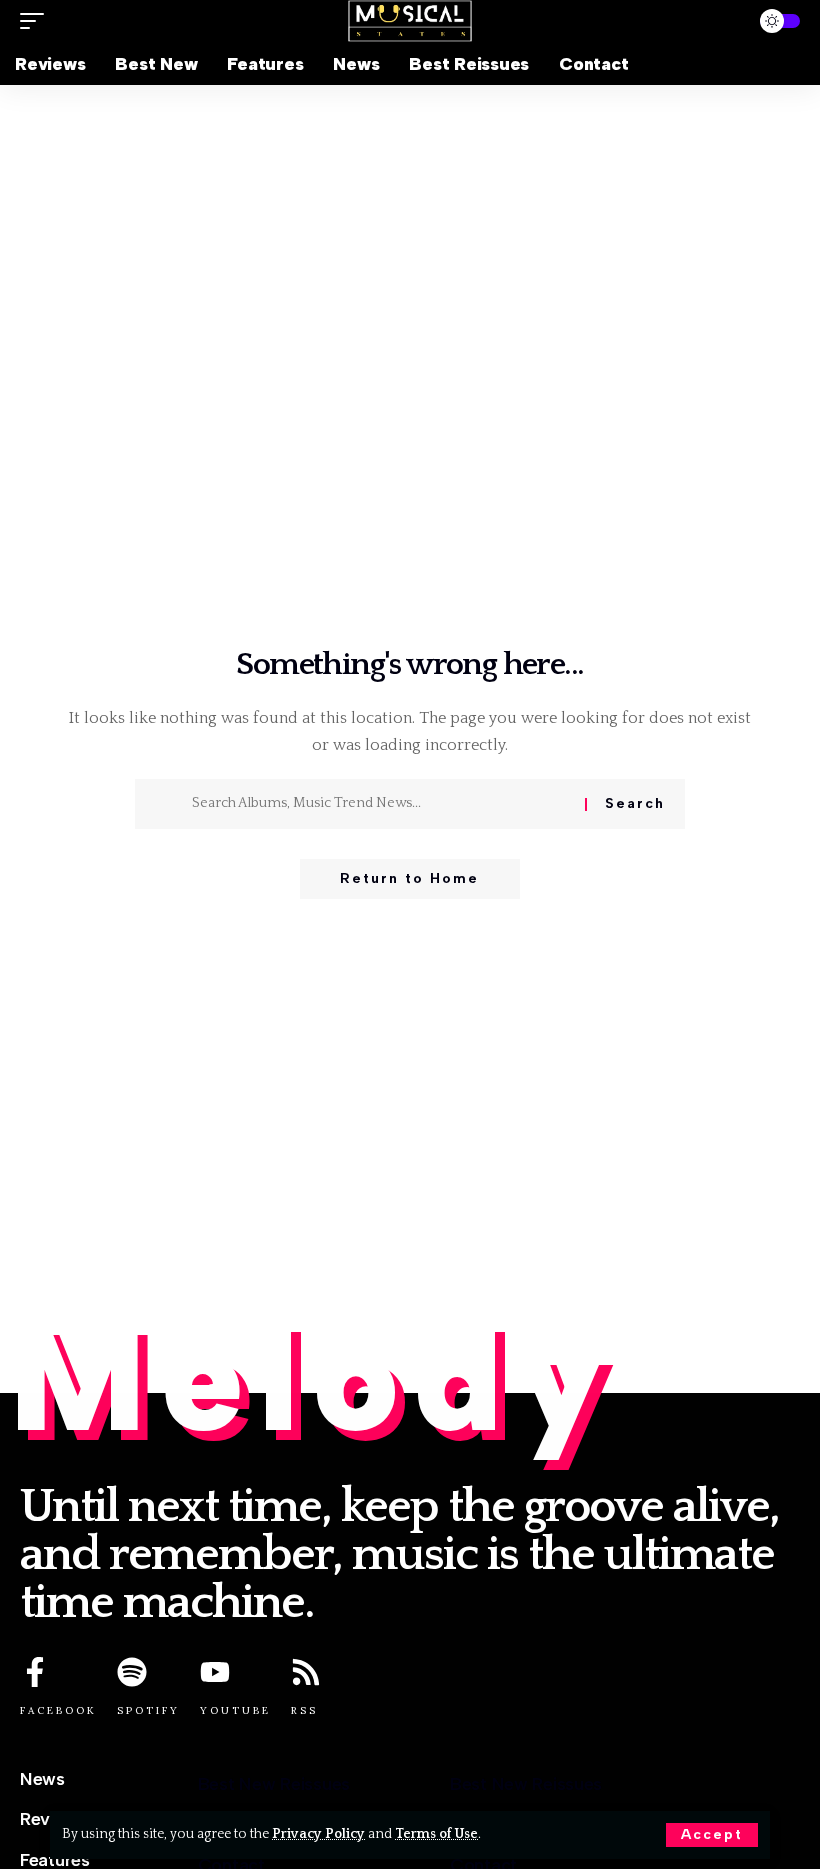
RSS (304, 1710)
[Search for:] (381, 804)
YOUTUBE (235, 1710)
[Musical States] (410, 21)
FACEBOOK (58, 1710)
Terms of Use (436, 1834)
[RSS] (306, 1672)
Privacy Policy (318, 1834)
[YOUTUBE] (215, 1672)
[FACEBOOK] (35, 1672)
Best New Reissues (274, 1784)
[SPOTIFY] (132, 1672)
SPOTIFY (148, 1710)
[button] (712, 1835)
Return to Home (409, 878)
